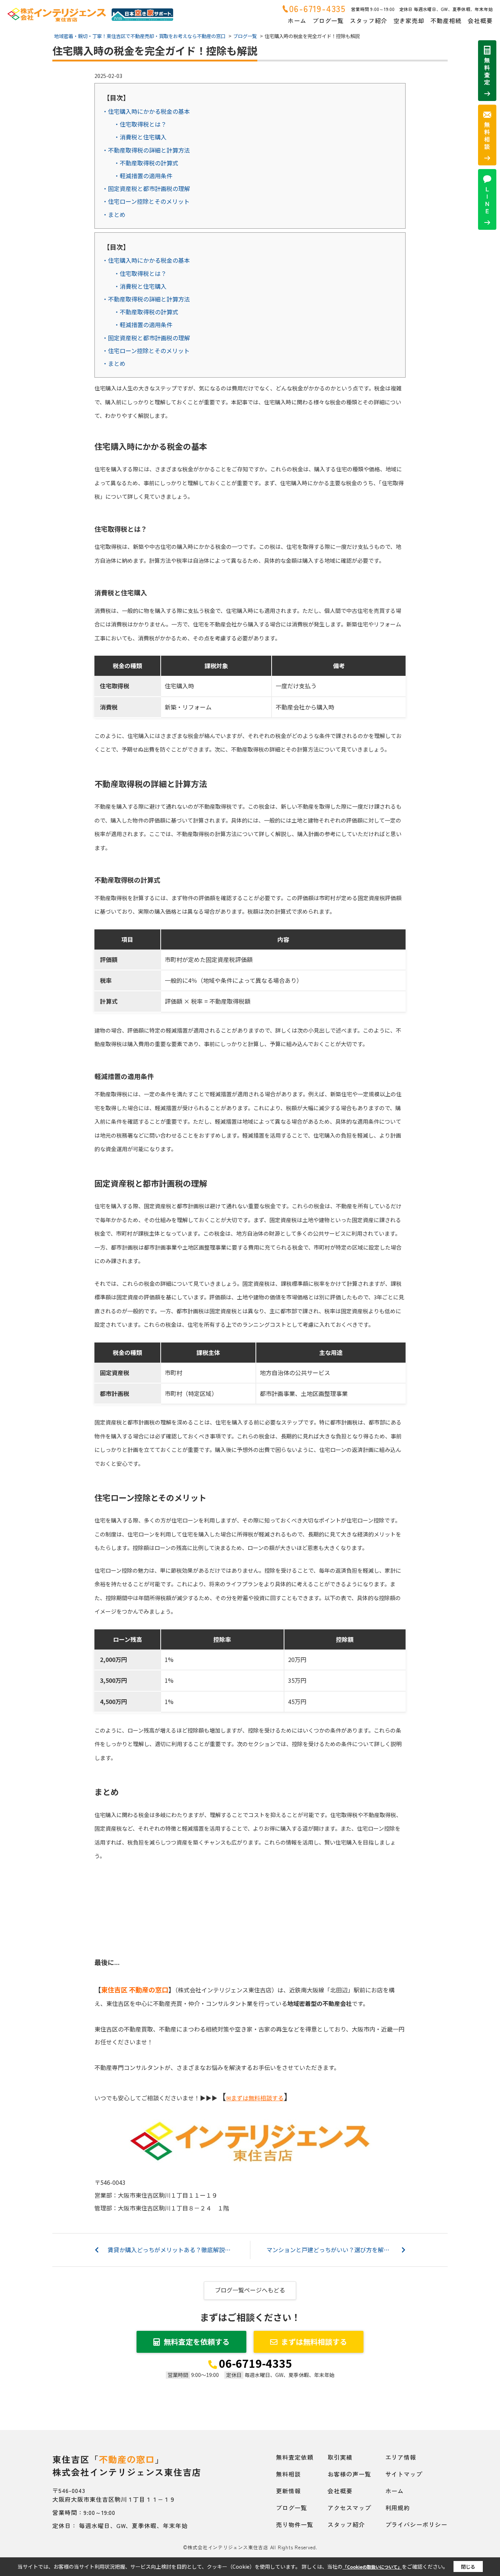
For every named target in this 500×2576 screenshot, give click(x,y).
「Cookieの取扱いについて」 (372, 2567)
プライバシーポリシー (417, 2524)
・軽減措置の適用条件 (143, 176)
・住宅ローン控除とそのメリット (146, 201)
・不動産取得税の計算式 (146, 163)
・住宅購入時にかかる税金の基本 (146, 111)
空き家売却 (409, 20)
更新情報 (288, 2491)
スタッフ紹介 (369, 20)
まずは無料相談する (314, 2342)
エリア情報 (401, 2457)
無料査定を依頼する (197, 2342)
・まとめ (114, 214)
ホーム (297, 20)
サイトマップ (404, 2474)
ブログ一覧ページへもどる (250, 2290)
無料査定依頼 (295, 2457)
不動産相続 (446, 20)
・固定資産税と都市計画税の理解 (146, 188)
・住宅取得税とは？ (140, 124)
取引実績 (340, 2457)
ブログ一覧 (328, 20)
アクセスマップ (349, 2508)
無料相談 (288, 2474)
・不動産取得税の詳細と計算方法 (146, 150)
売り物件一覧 (295, 2524)
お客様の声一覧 (349, 2474)
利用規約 (398, 2508)
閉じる (468, 2567)
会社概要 (480, 20)
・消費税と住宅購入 (140, 137)
